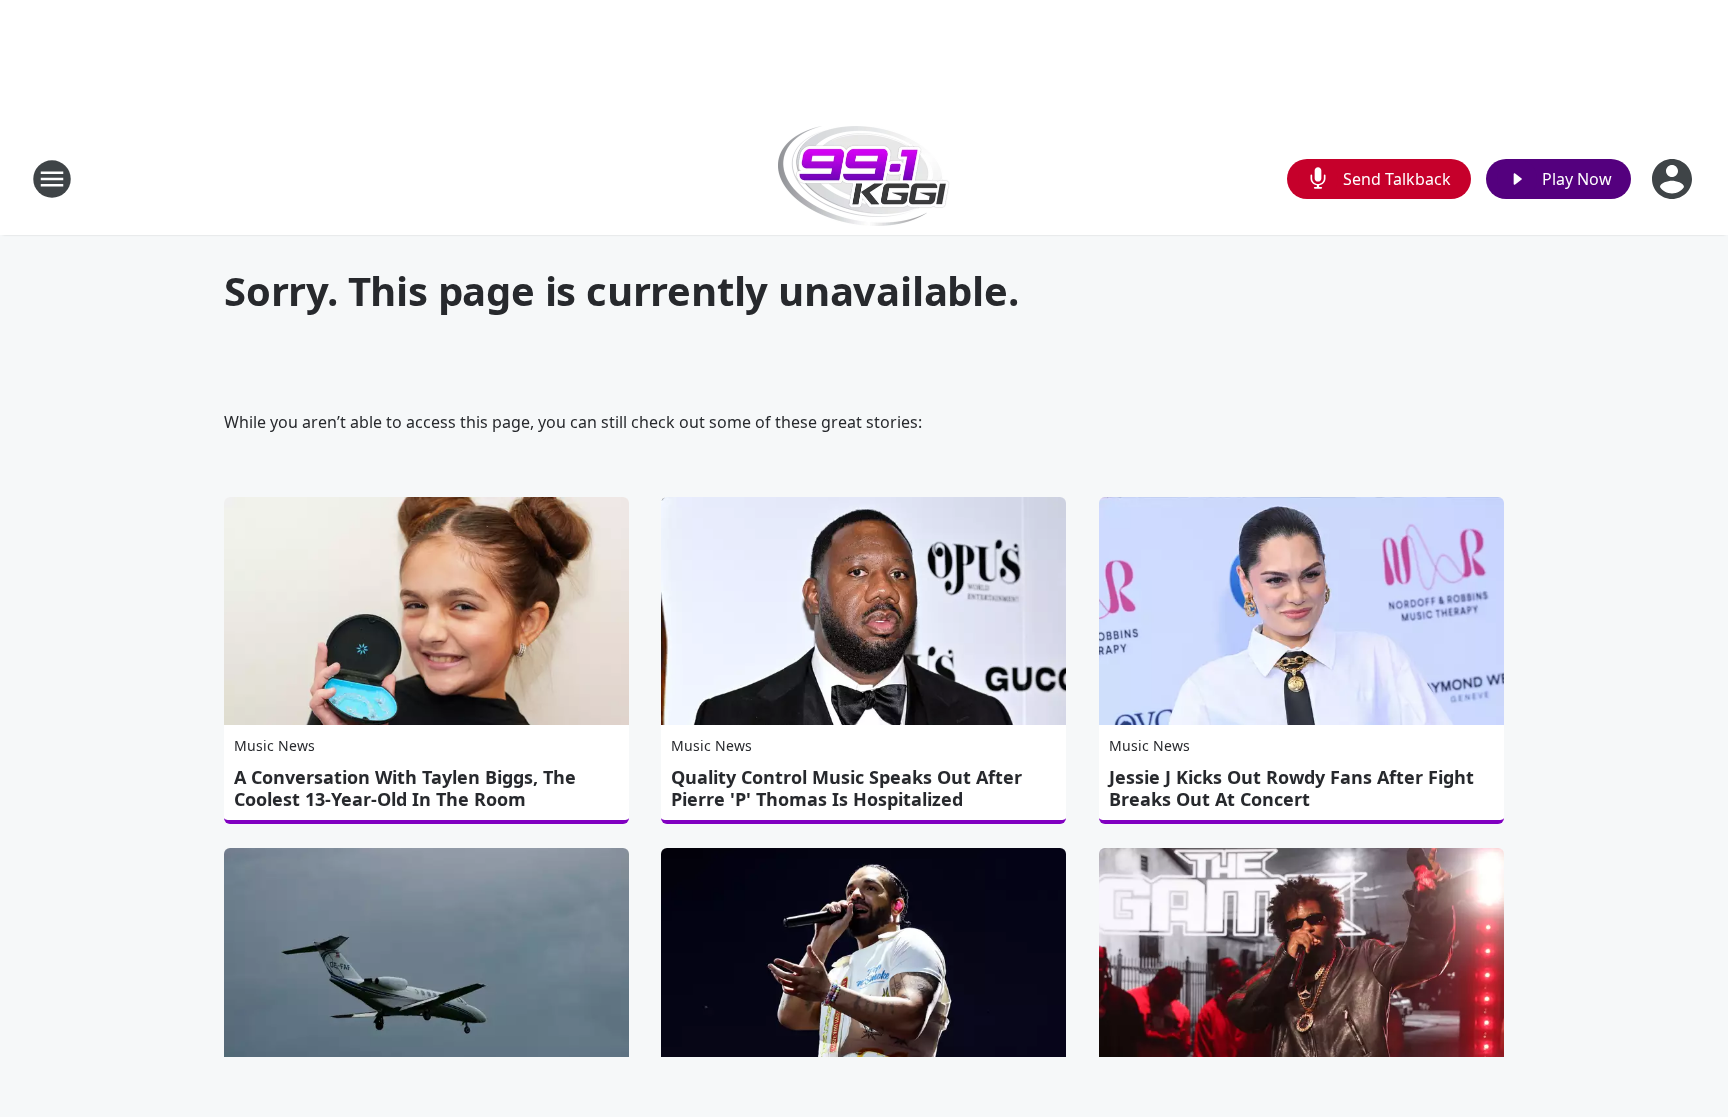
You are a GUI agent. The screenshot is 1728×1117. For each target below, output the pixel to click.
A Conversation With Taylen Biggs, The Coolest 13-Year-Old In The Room (405, 788)
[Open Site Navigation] (52, 179)
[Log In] (1674, 179)
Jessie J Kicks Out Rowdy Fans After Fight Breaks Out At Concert (1291, 788)
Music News (274, 745)
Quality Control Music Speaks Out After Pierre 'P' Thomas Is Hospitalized (846, 788)
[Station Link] (864, 178)
